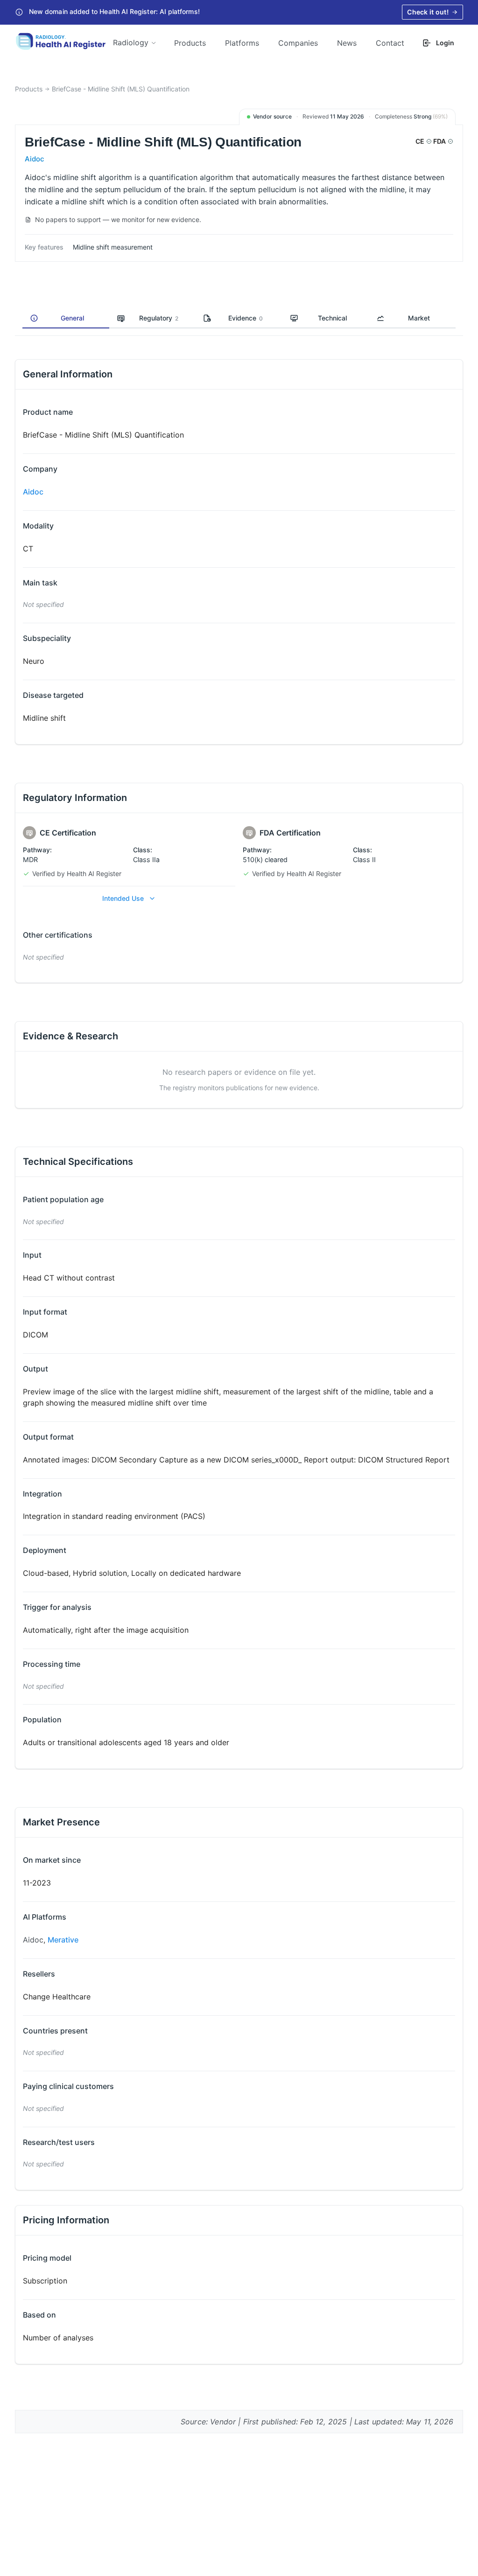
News (347, 43)
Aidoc (35, 159)
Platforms (242, 43)
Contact (390, 43)
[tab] (66, 319)
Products (190, 43)
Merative (63, 1940)
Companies (298, 43)
